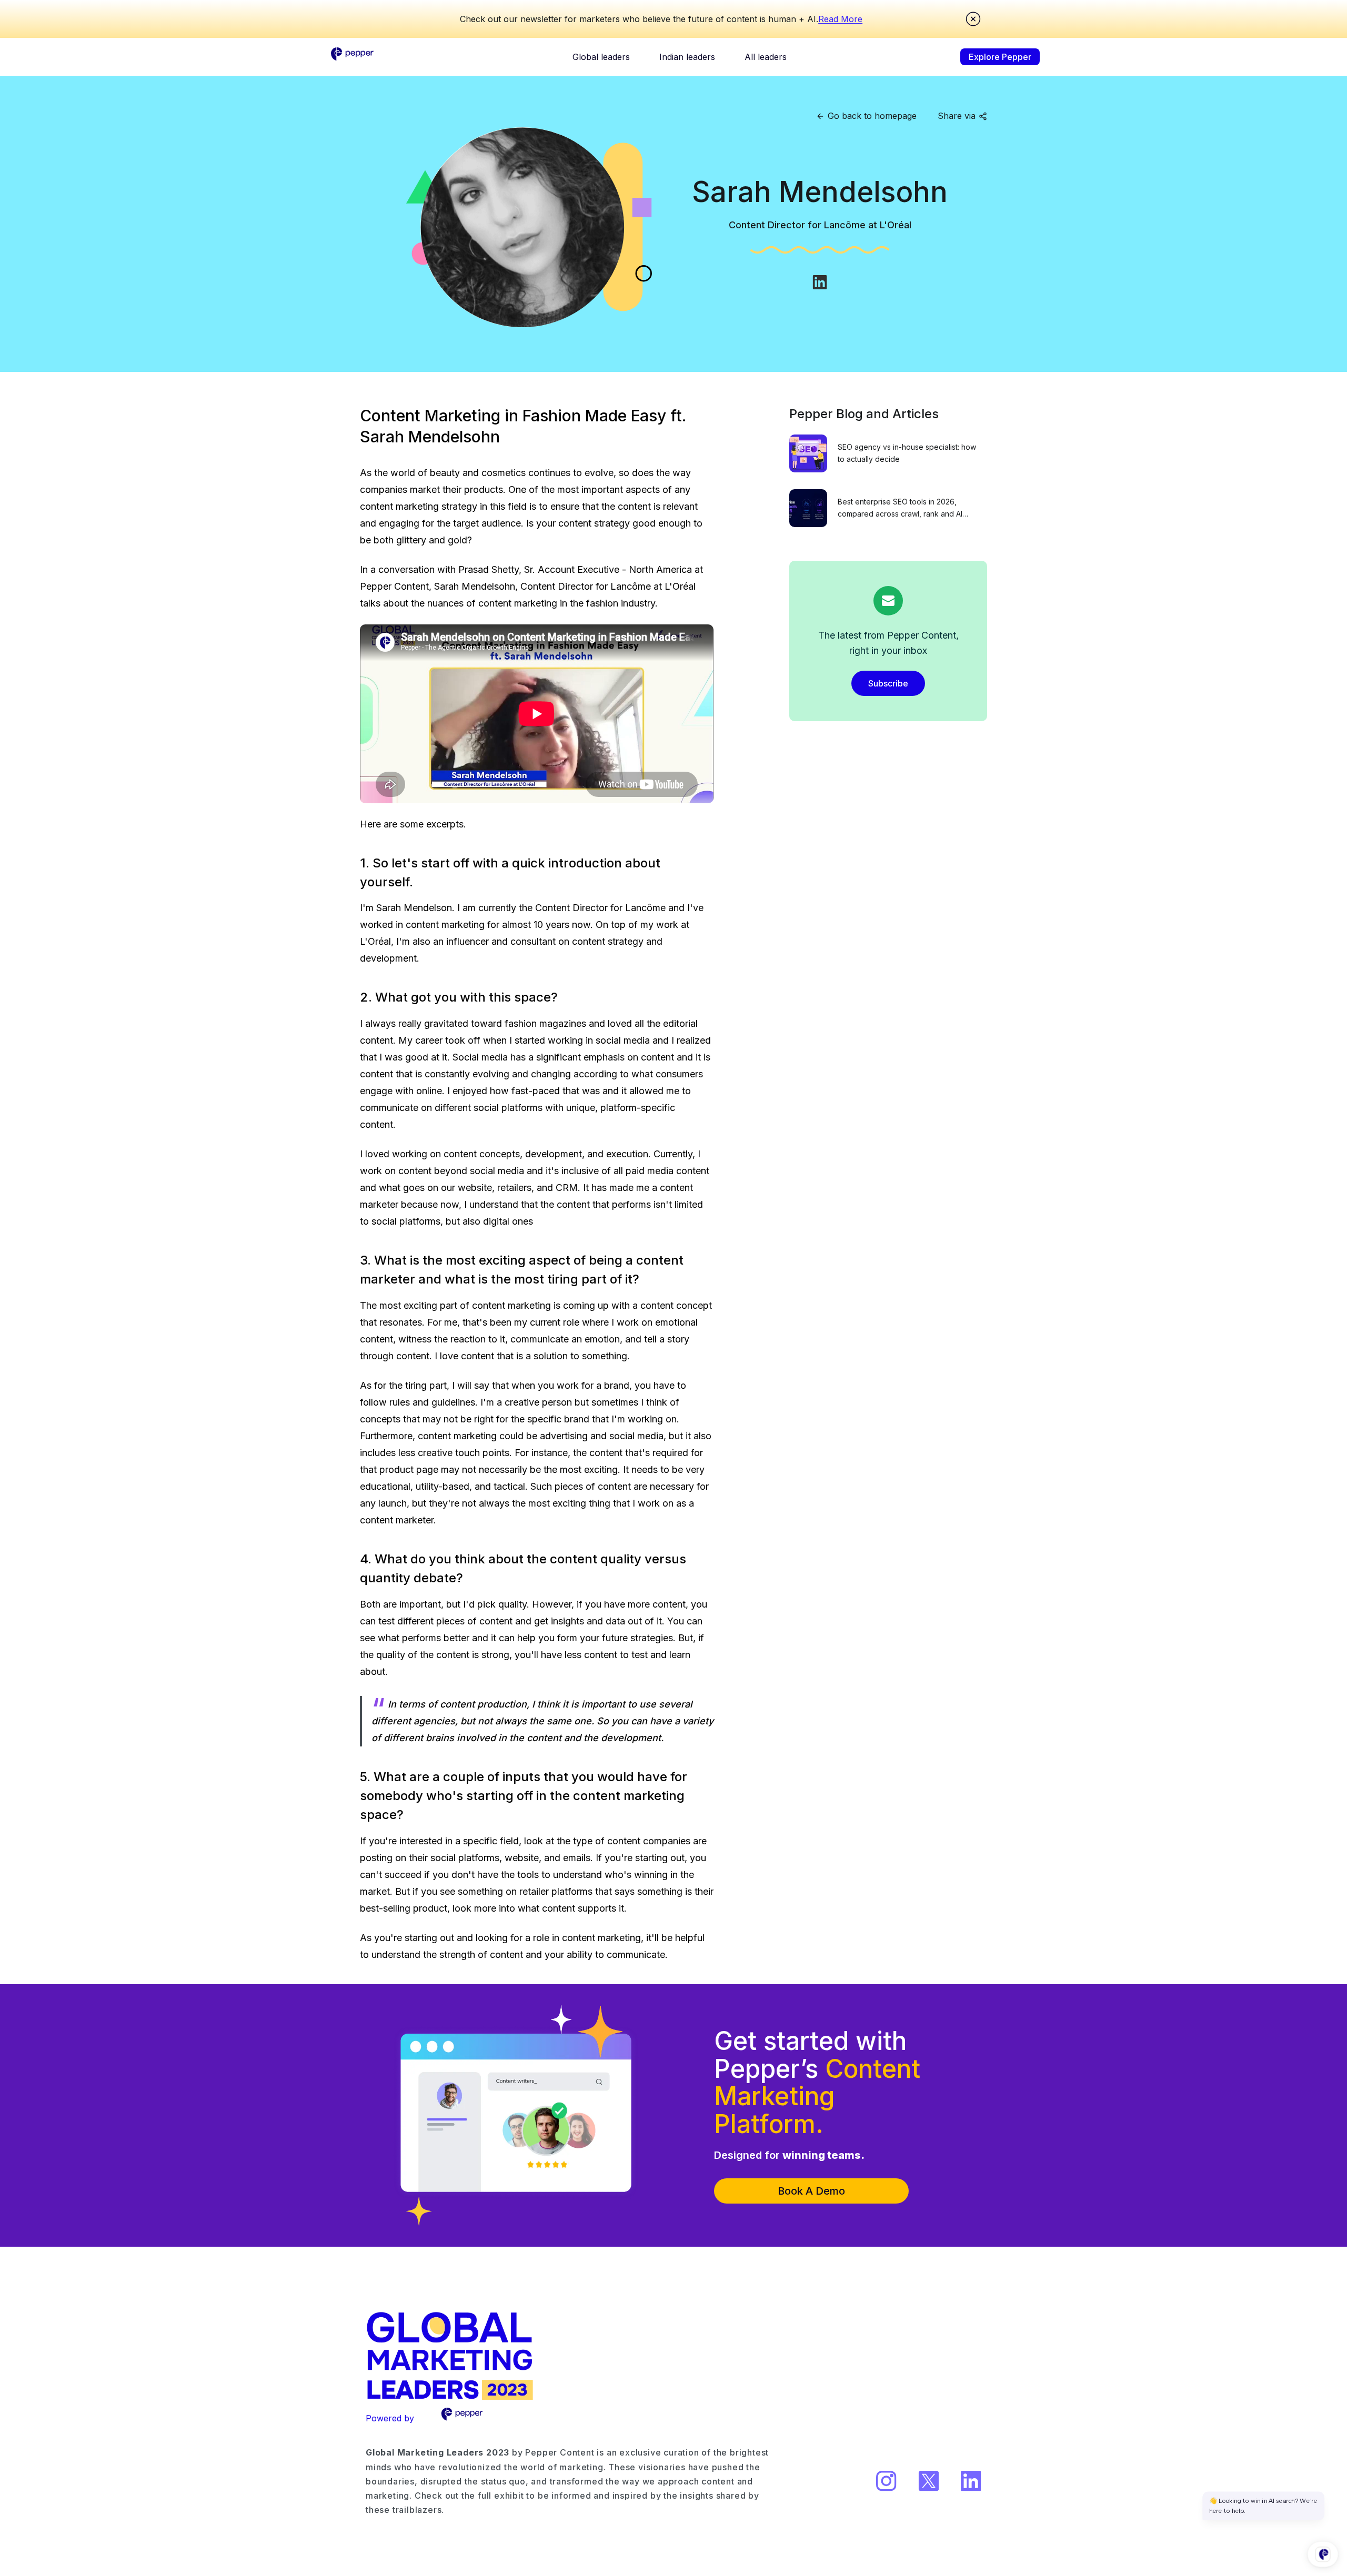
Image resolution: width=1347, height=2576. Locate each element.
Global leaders (601, 57)
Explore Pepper (1000, 57)
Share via (957, 116)
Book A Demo (811, 2191)
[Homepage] (353, 57)
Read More (840, 19)
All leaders (766, 57)
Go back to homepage (872, 116)
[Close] (973, 19)
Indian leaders (687, 57)
